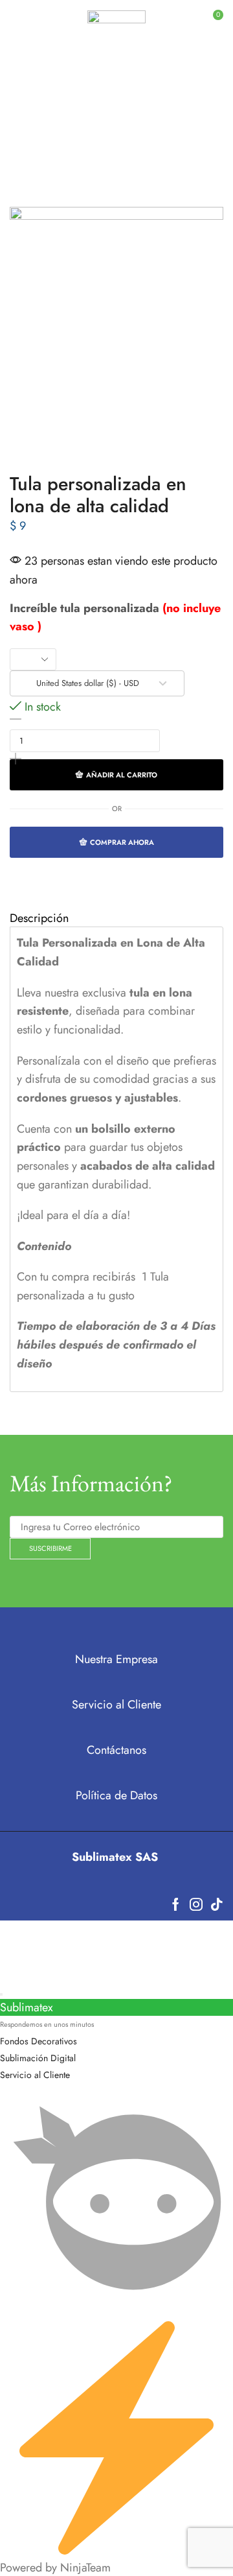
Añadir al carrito (122, 775)
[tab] (116, 918)
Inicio (32, 119)
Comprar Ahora (122, 842)
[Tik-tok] (217, 1904)
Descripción (39, 918)
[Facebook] (176, 1904)
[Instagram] (196, 1904)
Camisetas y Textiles (115, 119)
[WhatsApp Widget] (1, 1994)
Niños (199, 119)
